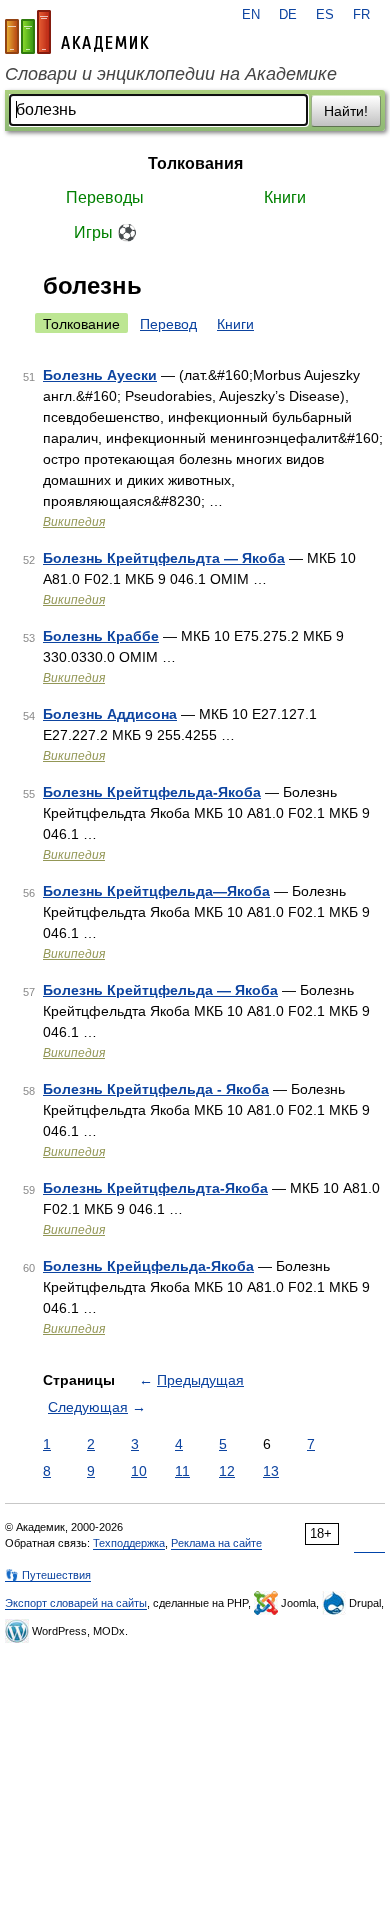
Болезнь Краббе (101, 636)
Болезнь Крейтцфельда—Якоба (156, 891)
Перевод (168, 324)
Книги (285, 197)
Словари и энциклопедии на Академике (171, 74)
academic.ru (77, 32)
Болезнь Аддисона (110, 714)
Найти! (346, 111)
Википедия (74, 522)
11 (182, 1471)
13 (271, 1471)
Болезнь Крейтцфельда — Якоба (160, 990)
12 (227, 1471)
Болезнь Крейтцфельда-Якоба (152, 792)
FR (361, 15)
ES (325, 15)
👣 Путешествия (48, 1575)
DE (288, 15)
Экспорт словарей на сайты (76, 1603)
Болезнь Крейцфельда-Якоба (148, 1266)
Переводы (105, 197)
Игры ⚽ (105, 232)
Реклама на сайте (216, 1543)
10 (139, 1471)
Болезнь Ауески (100, 375)
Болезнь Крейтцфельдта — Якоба (164, 558)
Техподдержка (129, 1543)
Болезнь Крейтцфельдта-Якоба (155, 1188)
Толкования (195, 163)
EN (251, 15)
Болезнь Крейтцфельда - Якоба (156, 1089)
